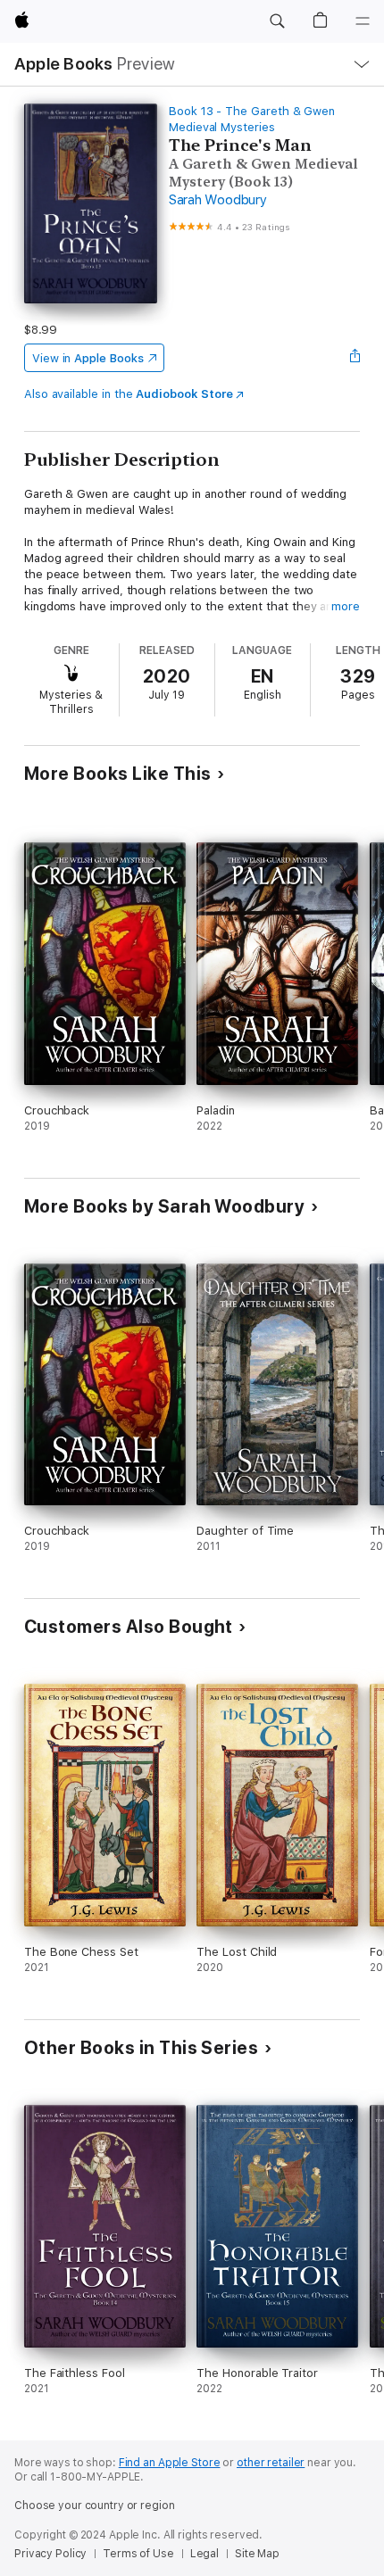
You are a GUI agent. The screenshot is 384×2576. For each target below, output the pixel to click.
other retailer (271, 2463)
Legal (205, 2554)
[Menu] (363, 21)
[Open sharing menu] (355, 358)
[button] (277, 21)
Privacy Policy (50, 2554)
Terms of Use (138, 2554)
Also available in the (129, 394)
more (346, 606)
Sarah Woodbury (218, 200)
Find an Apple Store (170, 2463)
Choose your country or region (95, 2506)
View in (88, 358)
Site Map (257, 2554)
